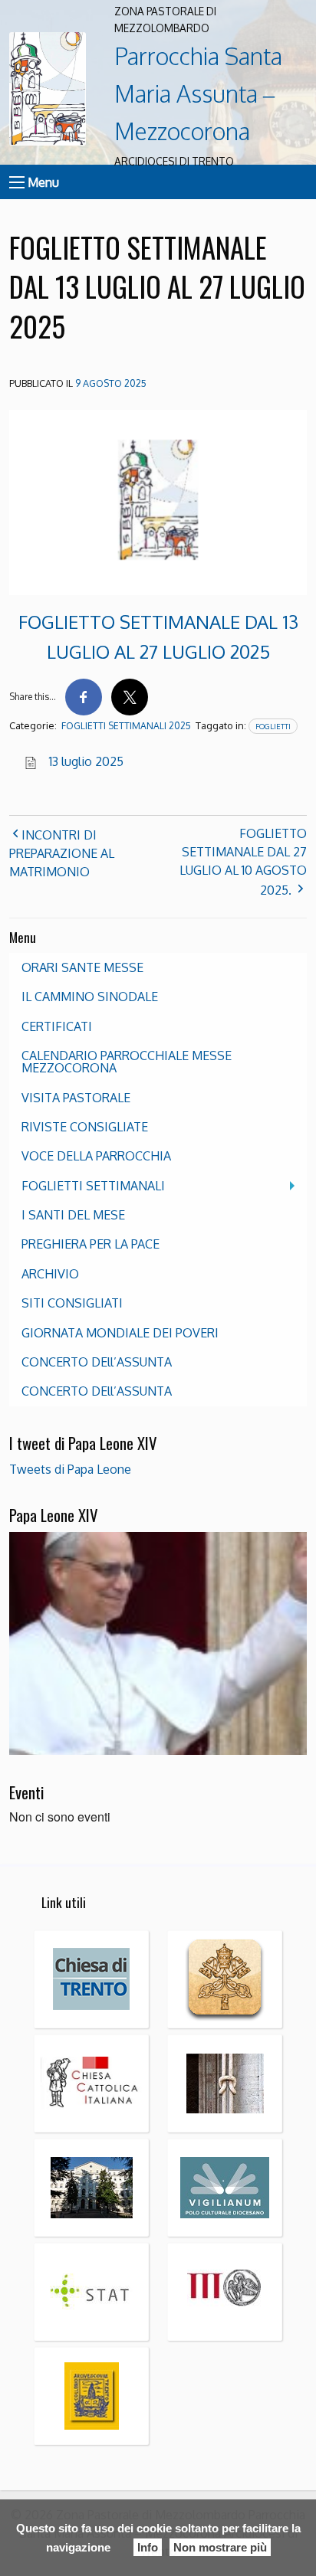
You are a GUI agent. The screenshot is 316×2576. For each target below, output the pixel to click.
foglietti (273, 726)
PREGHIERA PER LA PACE (91, 1244)
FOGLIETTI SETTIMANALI (93, 1186)
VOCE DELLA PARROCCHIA (96, 1156)
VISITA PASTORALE (76, 1098)
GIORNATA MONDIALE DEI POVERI (120, 1333)
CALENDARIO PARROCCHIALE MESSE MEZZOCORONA (127, 1062)
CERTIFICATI (57, 1026)
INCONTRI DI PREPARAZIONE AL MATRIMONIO (62, 853)
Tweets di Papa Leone (70, 1469)
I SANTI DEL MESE (73, 1215)
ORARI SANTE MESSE (82, 967)
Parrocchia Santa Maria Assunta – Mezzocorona (198, 93)
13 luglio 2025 (86, 761)
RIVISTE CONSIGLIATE (85, 1127)
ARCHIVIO (50, 1274)
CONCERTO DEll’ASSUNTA (97, 1362)
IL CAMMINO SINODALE (90, 997)
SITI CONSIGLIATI (72, 1303)
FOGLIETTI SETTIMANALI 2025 (126, 726)
